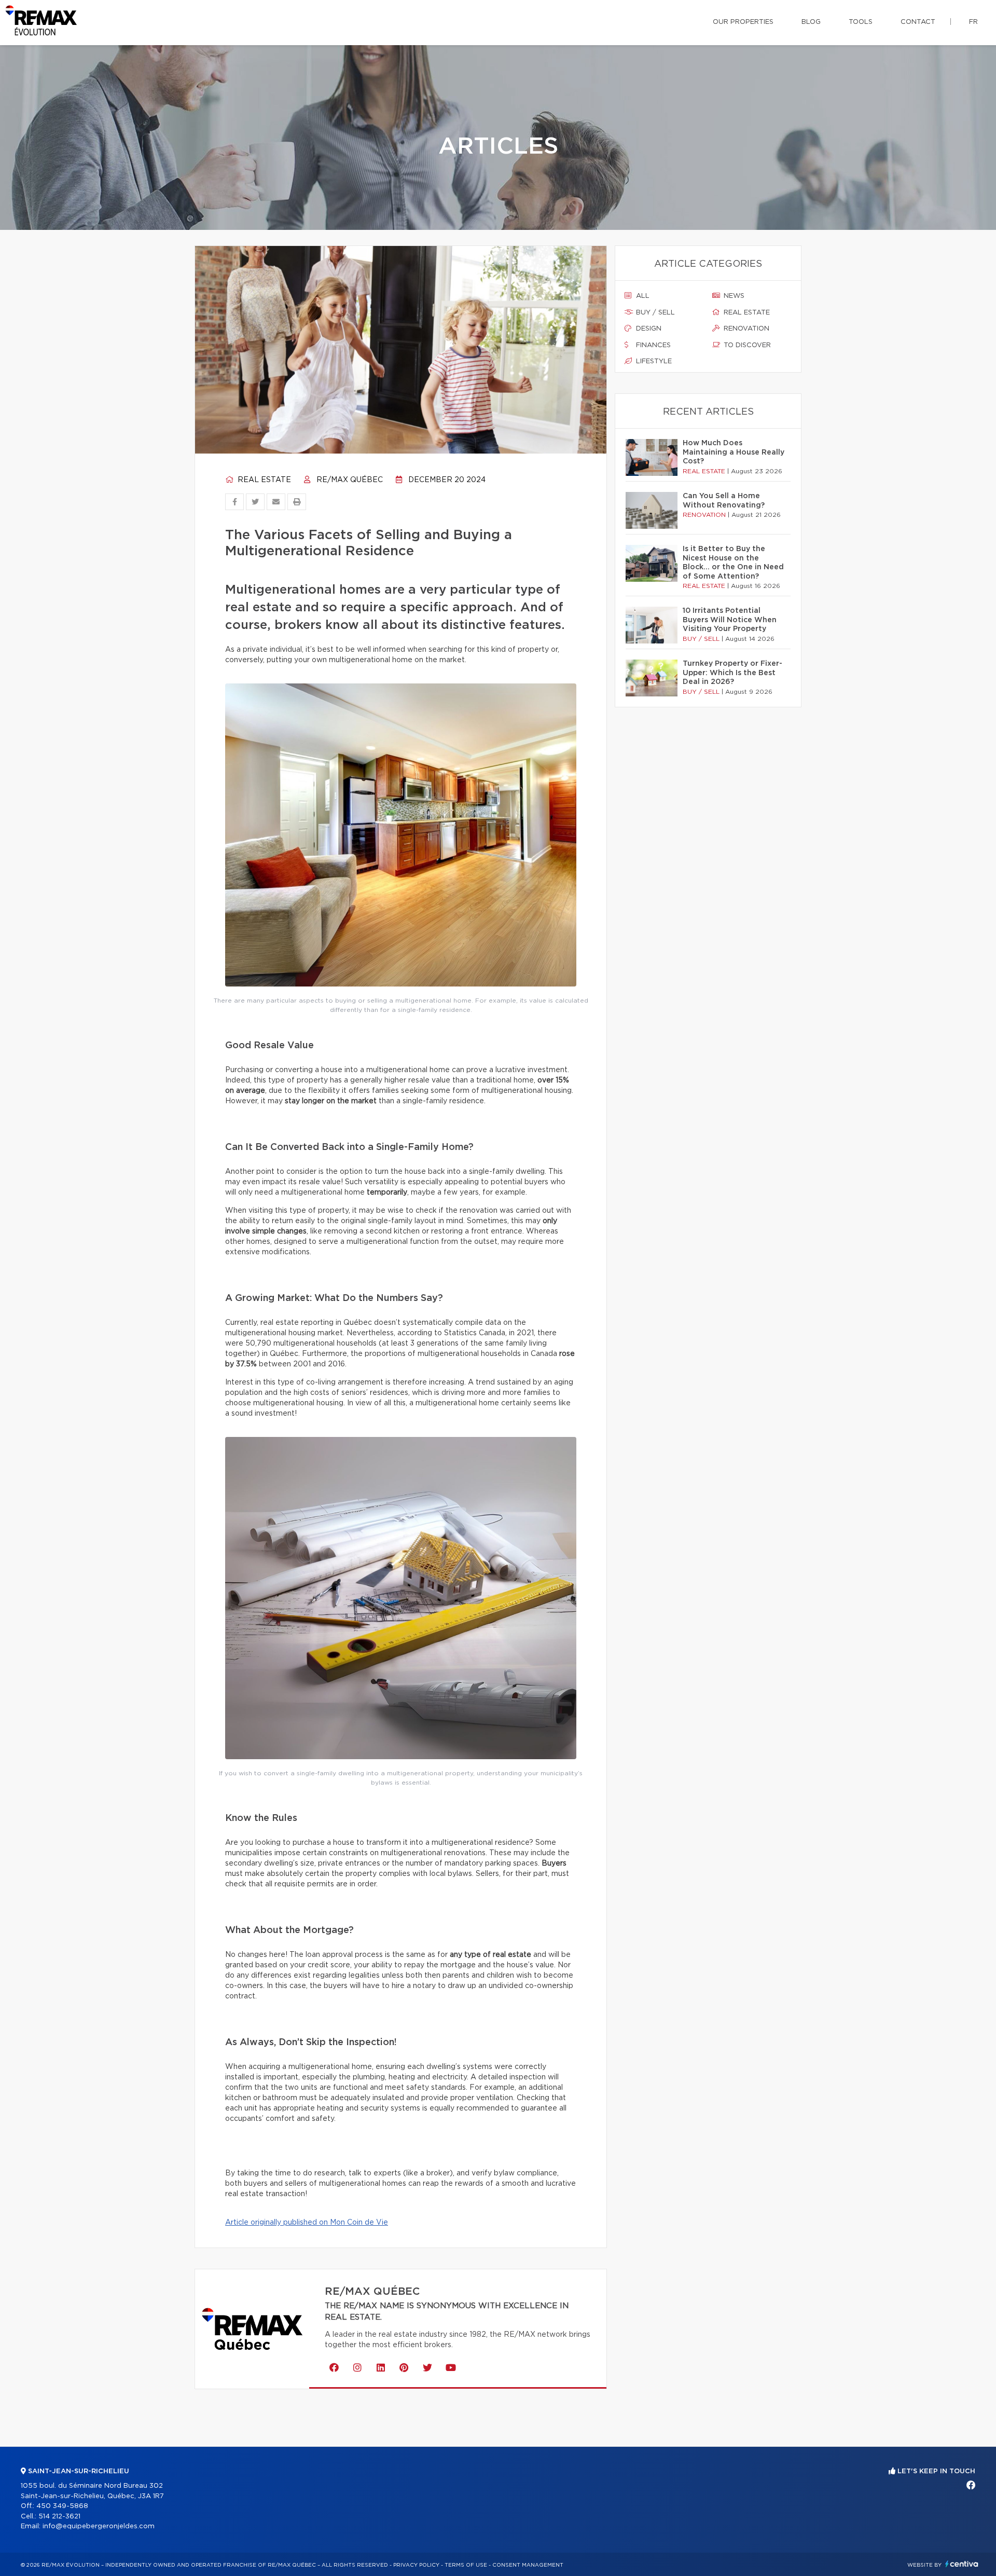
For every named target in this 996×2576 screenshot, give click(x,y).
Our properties (743, 22)
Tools (861, 22)
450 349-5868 (62, 2506)
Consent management (528, 2565)
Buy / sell (654, 313)
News (733, 296)
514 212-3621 (59, 2517)
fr (973, 22)
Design (648, 329)
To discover (746, 345)
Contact (918, 22)
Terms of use (466, 2565)
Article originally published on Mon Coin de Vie (307, 2223)
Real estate (263, 480)
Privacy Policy (416, 2565)
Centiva (962, 2564)
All (642, 296)
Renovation (745, 329)
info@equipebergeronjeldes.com (99, 2526)
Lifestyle (653, 361)
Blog (811, 22)
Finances (652, 345)
